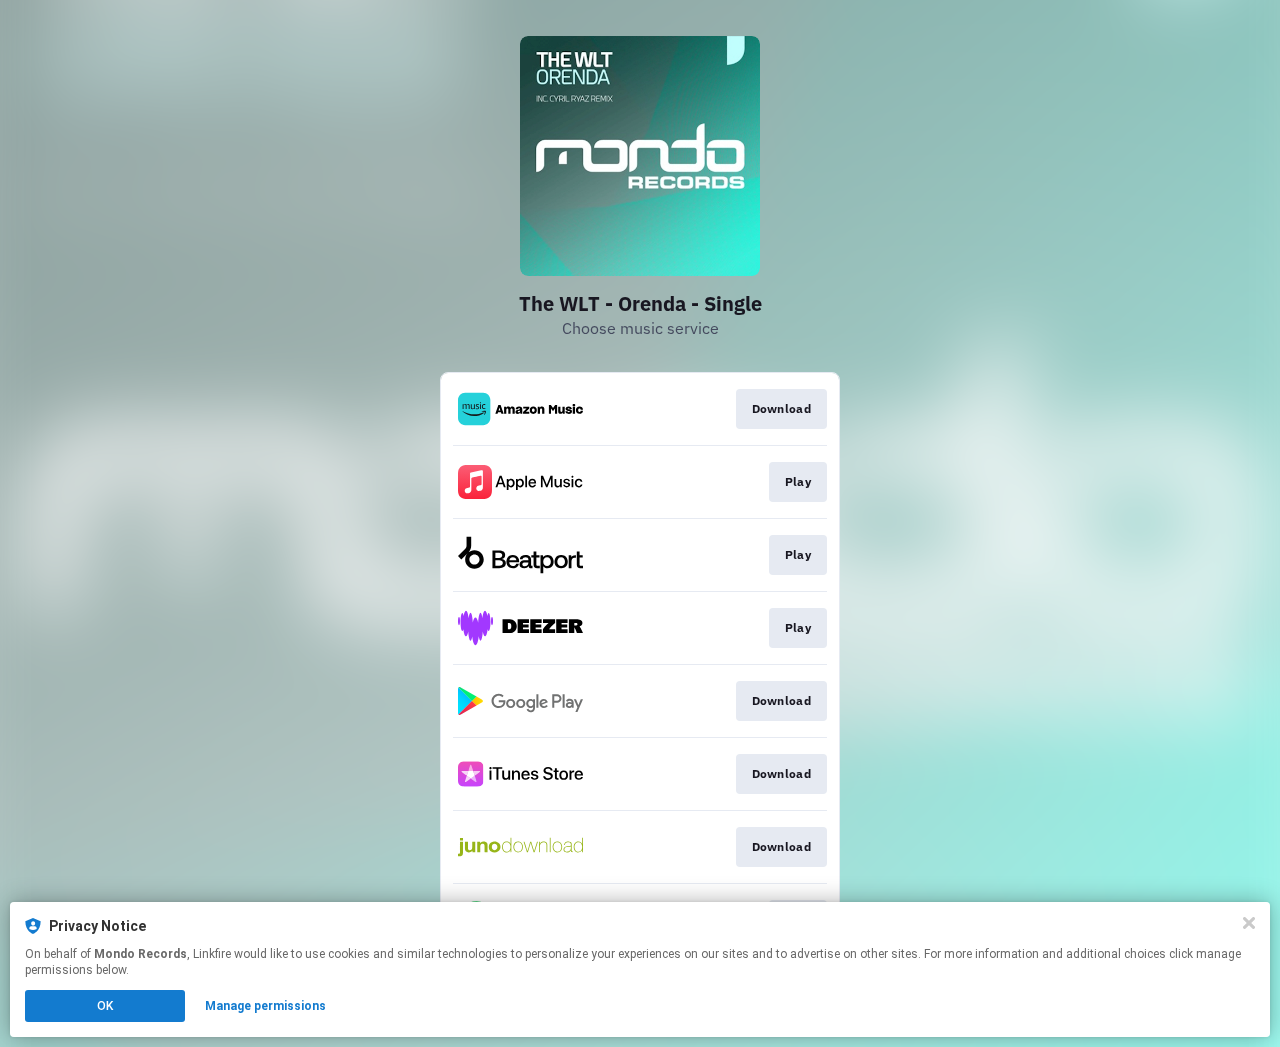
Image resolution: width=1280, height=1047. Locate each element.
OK (105, 1006)
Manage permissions (265, 1006)
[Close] (1249, 923)
